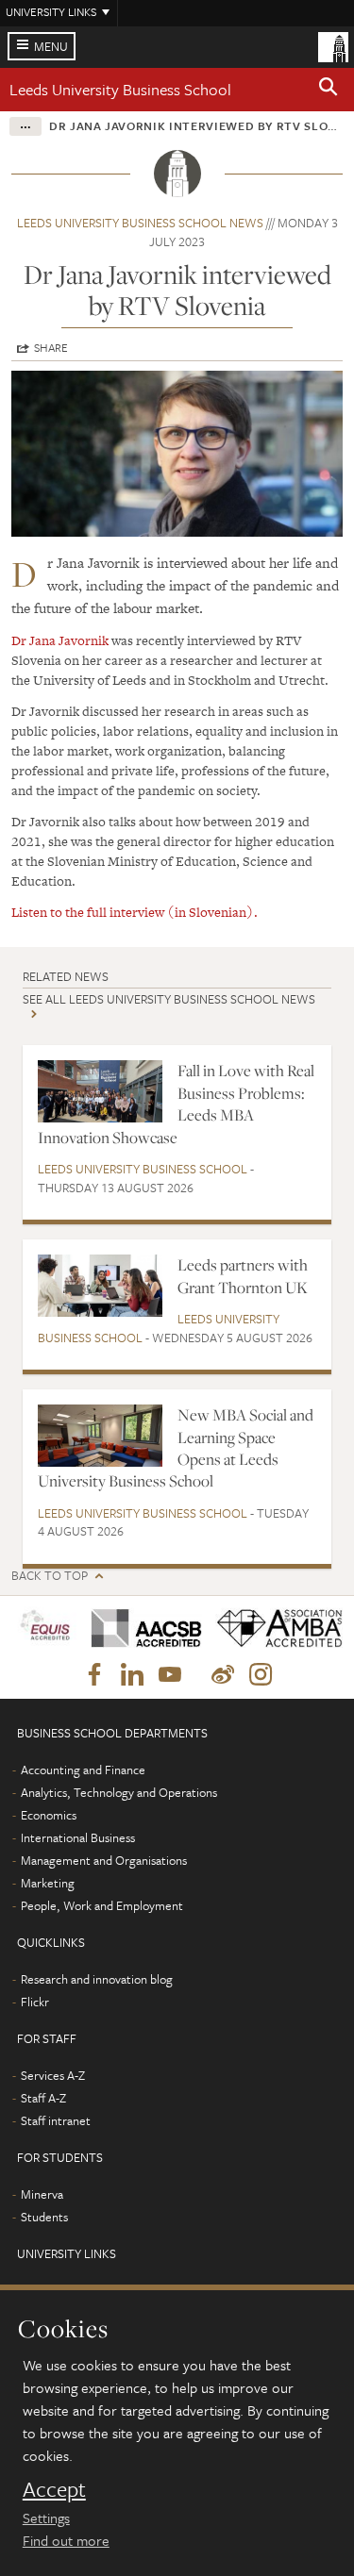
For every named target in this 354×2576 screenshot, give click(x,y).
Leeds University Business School (120, 89)
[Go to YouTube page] (170, 1675)
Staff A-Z (43, 2098)
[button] (329, 90)
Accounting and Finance (83, 1770)
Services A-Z (53, 2075)
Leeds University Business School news (140, 223)
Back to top (50, 1576)
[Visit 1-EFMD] (45, 1629)
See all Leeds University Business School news (169, 999)
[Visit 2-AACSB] (140, 1629)
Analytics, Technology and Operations (119, 1792)
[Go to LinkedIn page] (132, 1675)
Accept (54, 2489)
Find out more (66, 2540)
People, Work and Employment (102, 1905)
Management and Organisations (104, 1860)
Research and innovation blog (97, 1979)
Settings (46, 2518)
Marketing (48, 1883)
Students (44, 2217)
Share (51, 347)
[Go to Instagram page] (261, 1675)
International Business (78, 1837)
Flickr (35, 2002)
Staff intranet (56, 2120)
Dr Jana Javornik (60, 640)
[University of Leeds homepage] (333, 45)
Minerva (42, 2194)
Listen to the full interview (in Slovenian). (135, 912)
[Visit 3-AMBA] (273, 1629)
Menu (51, 46)
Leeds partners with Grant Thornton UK (243, 1276)
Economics (49, 1815)
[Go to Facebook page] (94, 1675)
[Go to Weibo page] (223, 1675)
